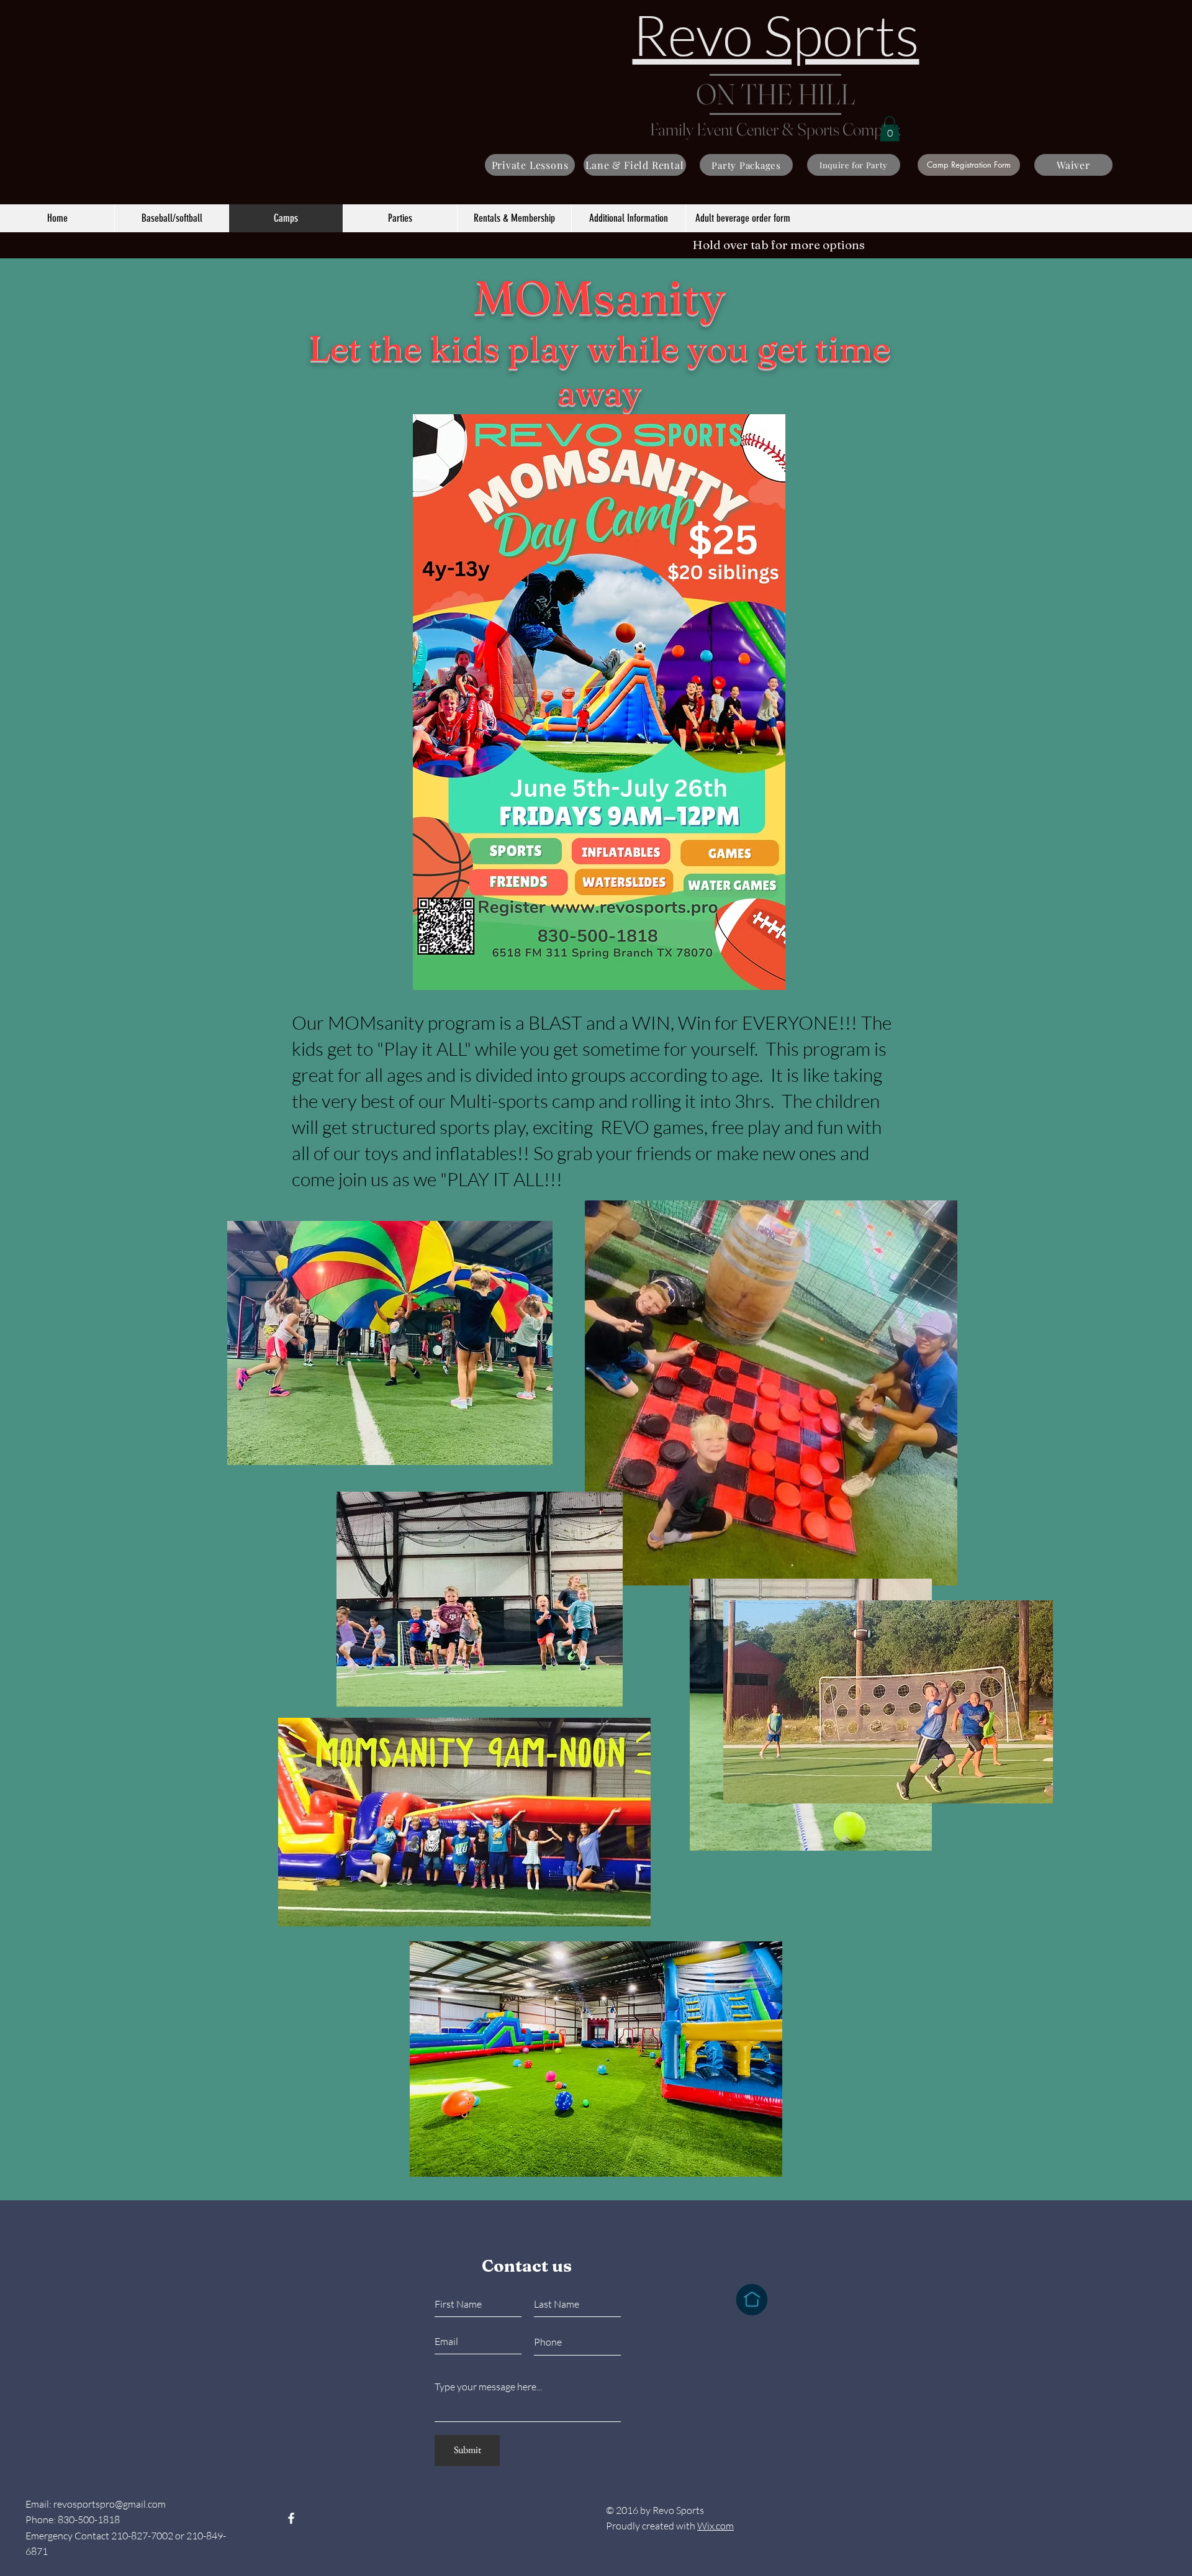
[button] (890, 129)
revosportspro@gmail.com (110, 2504)
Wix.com (716, 2526)
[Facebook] (291, 2518)
